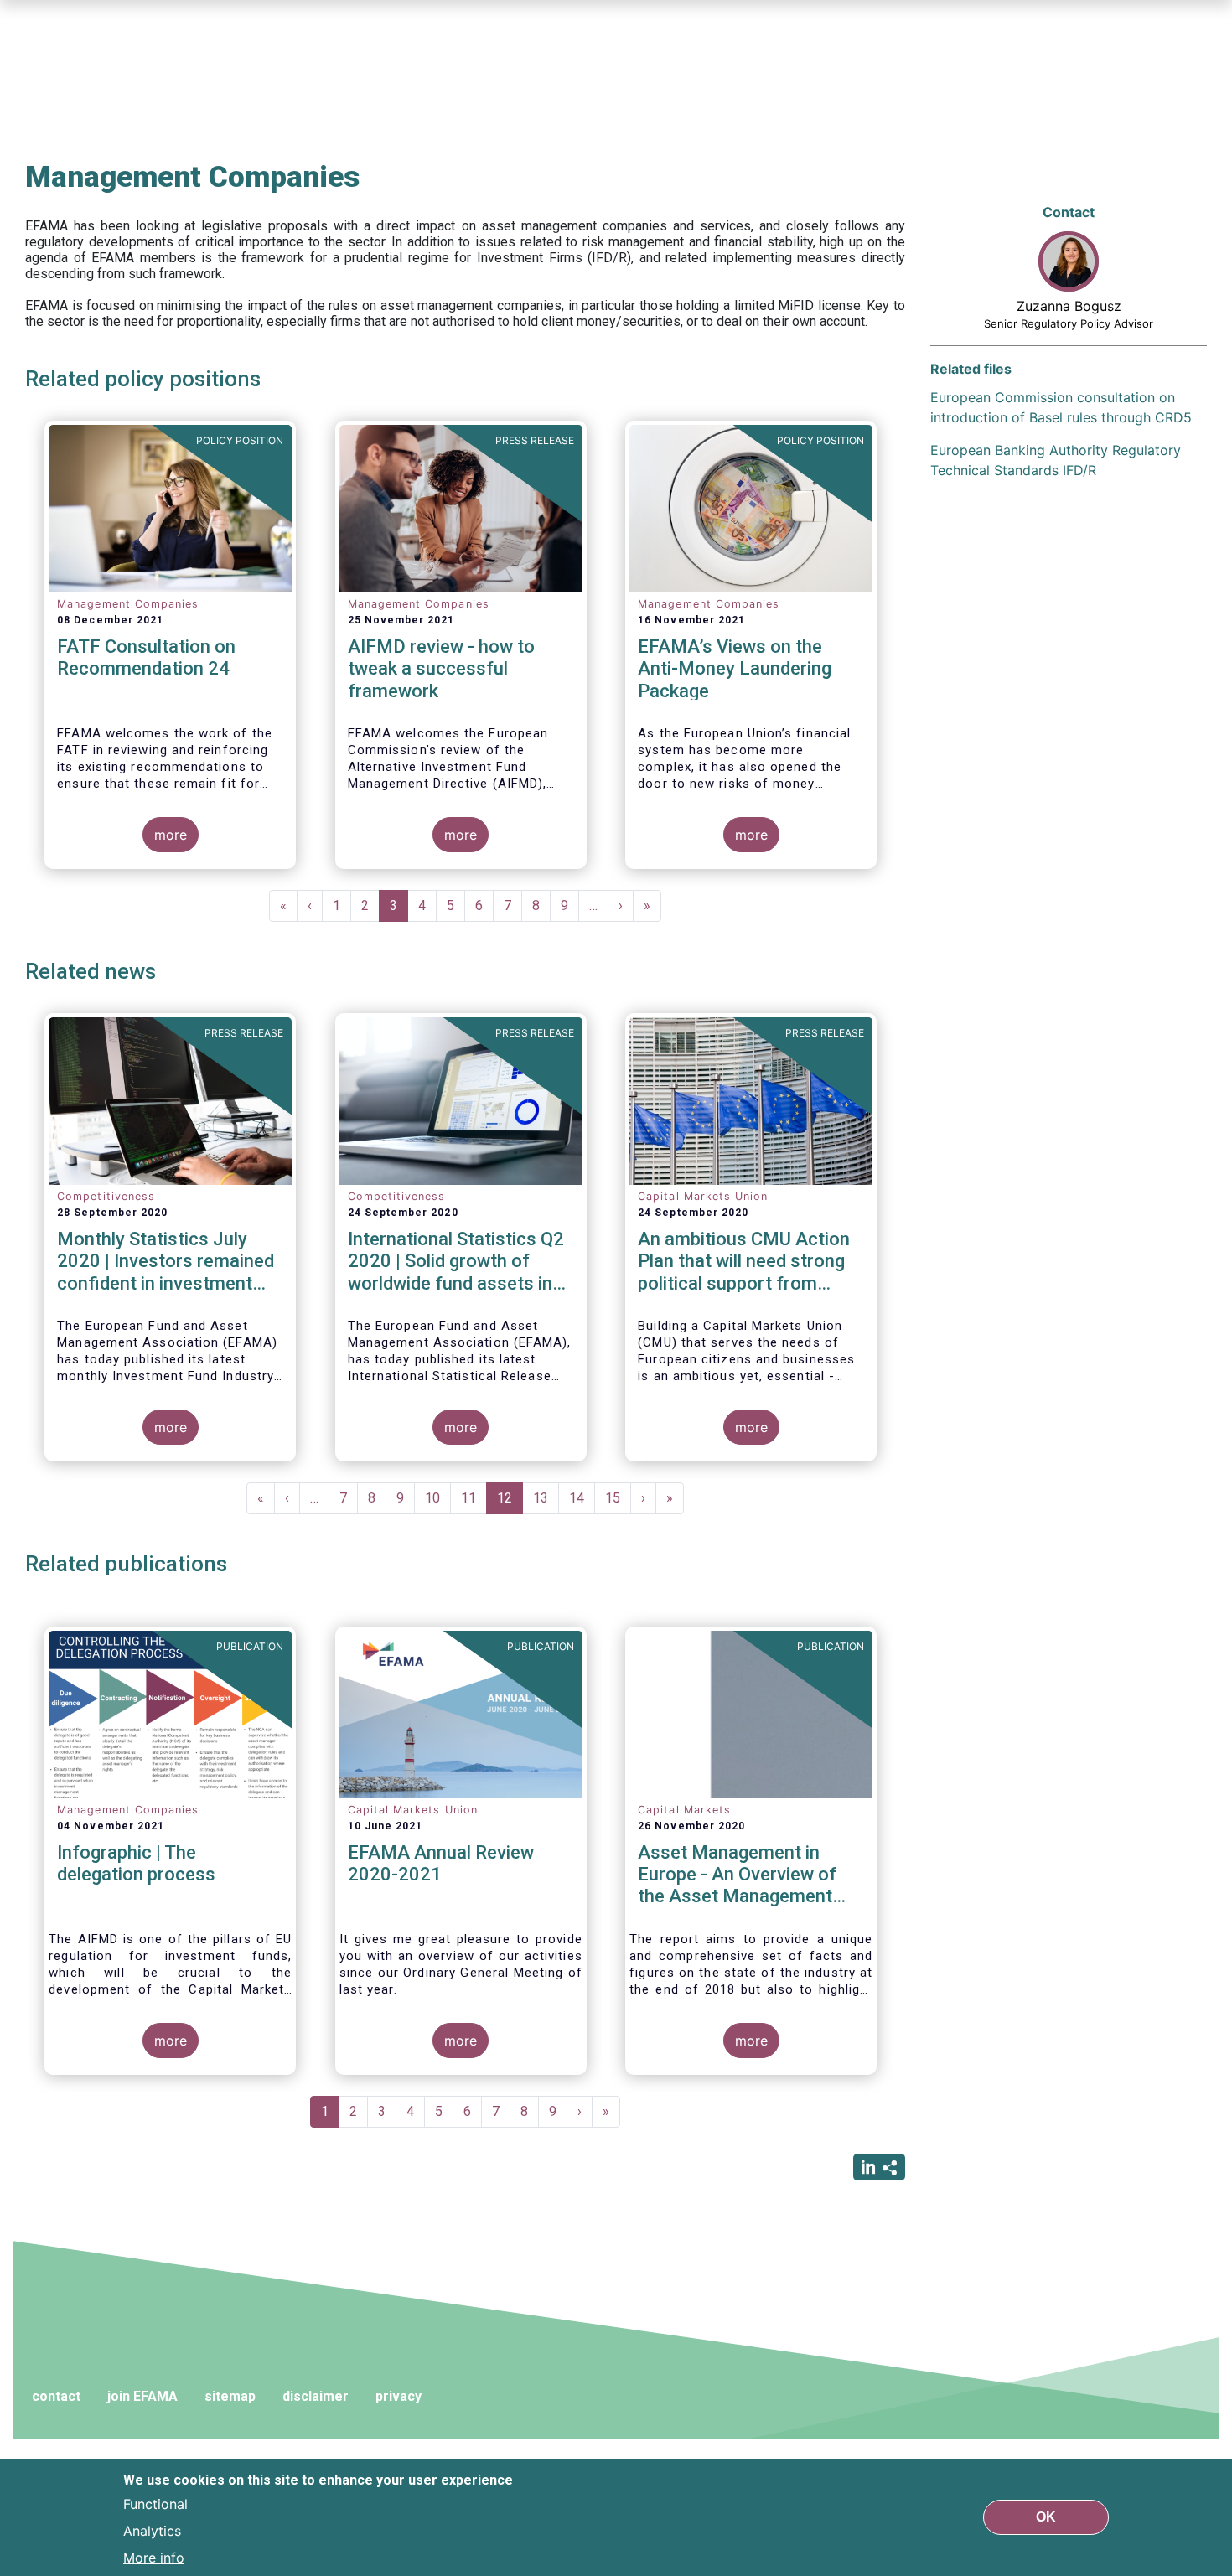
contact (56, 2396)
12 (510, 1502)
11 (474, 1498)
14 (582, 1498)
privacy (399, 2396)
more (171, 835)
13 (546, 1498)
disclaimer (316, 2396)
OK (1046, 2517)
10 (438, 1498)
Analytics (152, 2531)
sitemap (230, 2396)
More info (154, 2558)
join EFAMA (142, 2396)
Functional (155, 2504)
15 (618, 1498)
